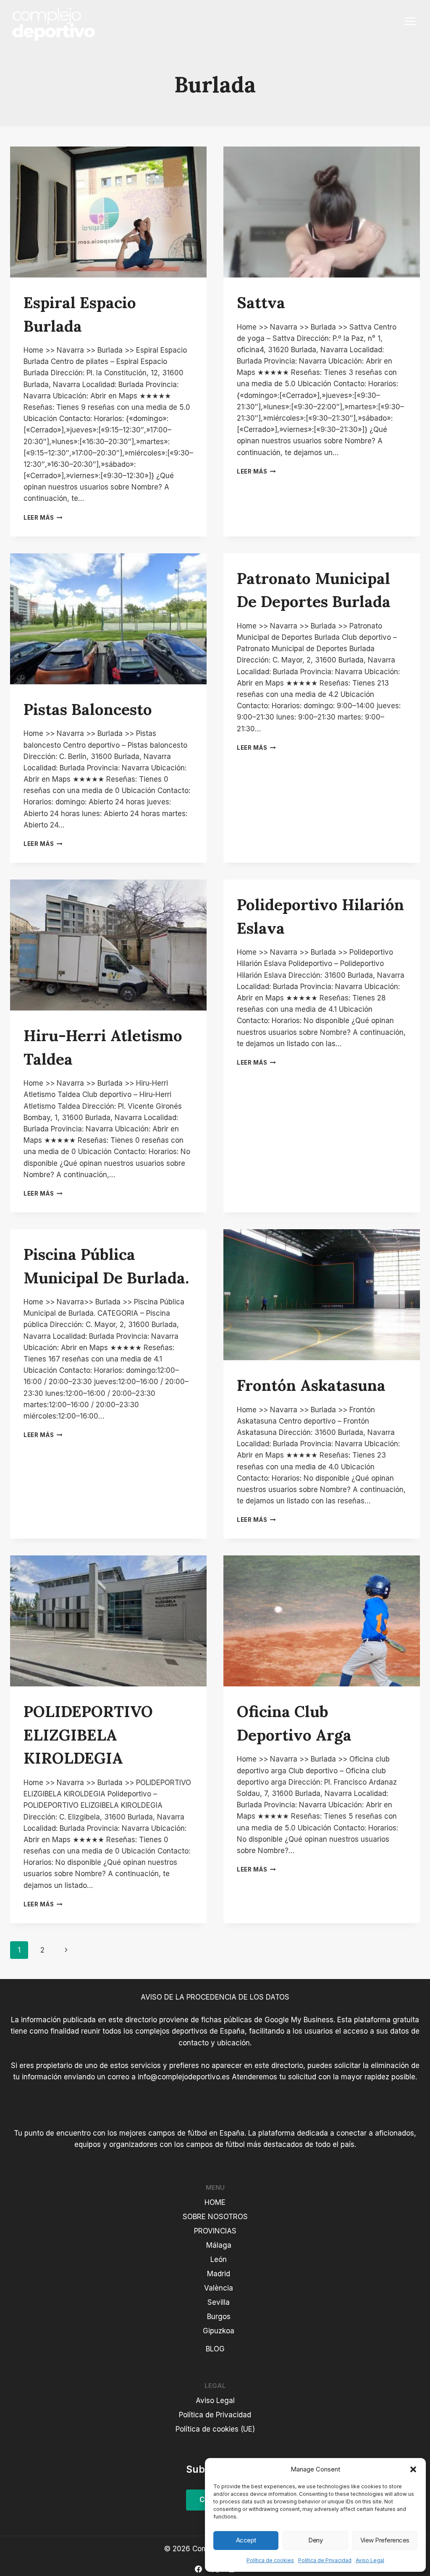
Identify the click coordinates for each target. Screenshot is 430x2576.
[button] (413, 2469)
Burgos (219, 2317)
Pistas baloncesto (88, 709)
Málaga (219, 2245)
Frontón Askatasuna (311, 1385)
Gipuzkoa (219, 2331)
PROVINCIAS (215, 2231)
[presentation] (108, 212)
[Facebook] (199, 2569)
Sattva (261, 302)
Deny (315, 2540)
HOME (215, 2202)
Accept (246, 2540)
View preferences (385, 2540)
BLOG (215, 2349)
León (219, 2259)
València (219, 2288)
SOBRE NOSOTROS (215, 2217)
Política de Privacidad (325, 2560)
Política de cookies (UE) (215, 2429)
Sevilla (219, 2302)
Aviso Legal (370, 2560)
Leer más (43, 518)
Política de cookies (270, 2560)
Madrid (219, 2274)
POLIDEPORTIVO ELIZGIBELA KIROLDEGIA (88, 1735)
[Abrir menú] (410, 21)
